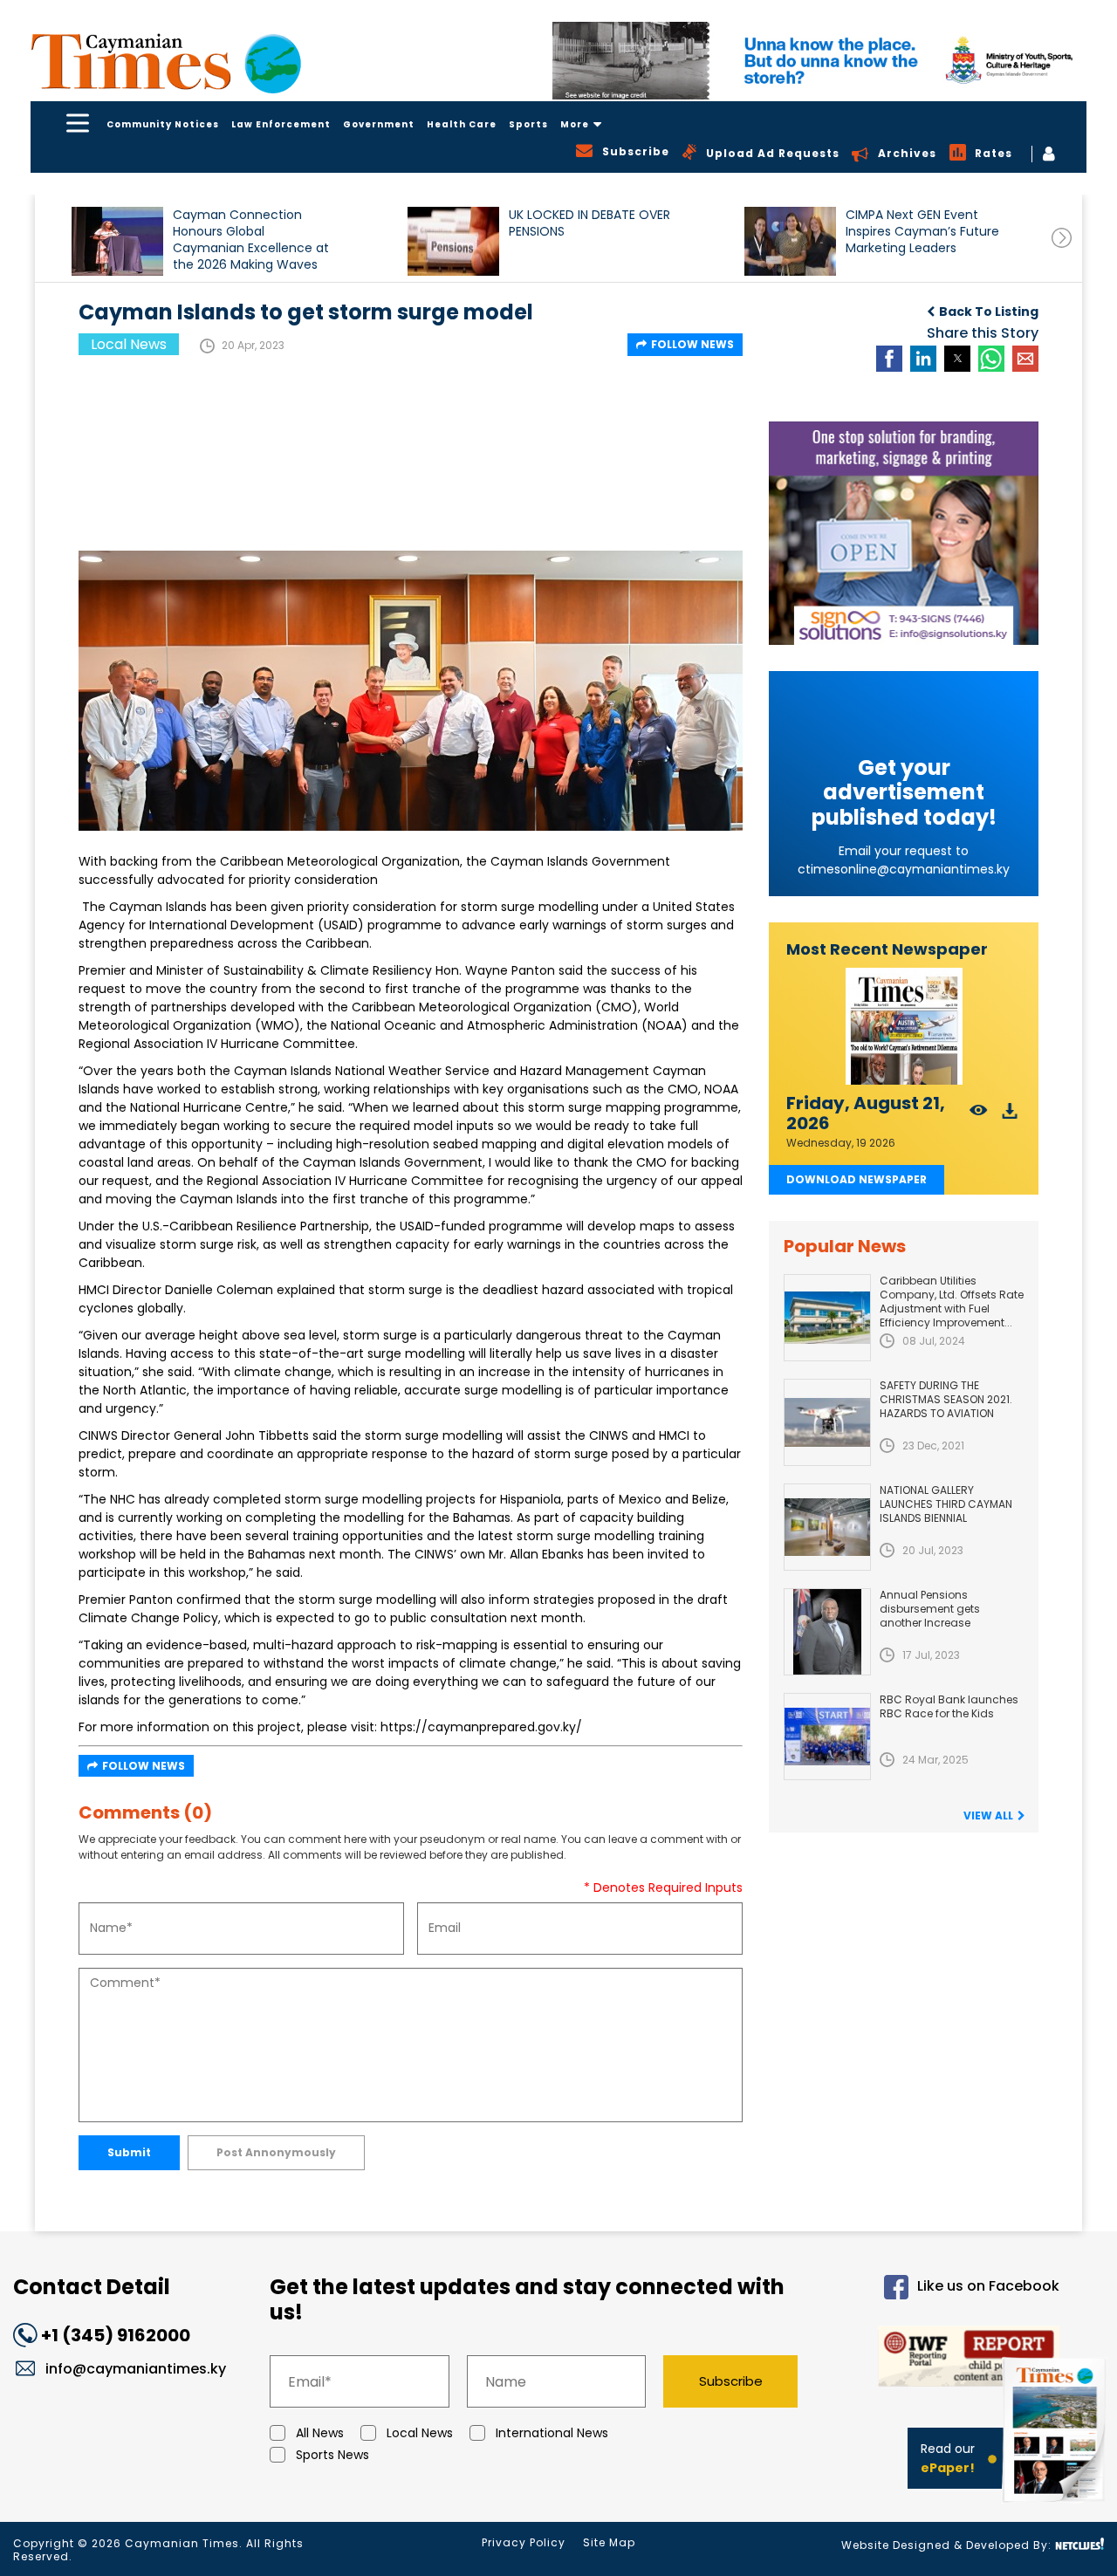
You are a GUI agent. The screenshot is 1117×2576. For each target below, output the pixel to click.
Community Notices (163, 124)
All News (320, 2433)
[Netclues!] (1079, 2544)
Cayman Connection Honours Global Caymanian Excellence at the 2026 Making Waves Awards (251, 240)
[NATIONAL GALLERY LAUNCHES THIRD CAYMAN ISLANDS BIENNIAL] (827, 1527)
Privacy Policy (524, 2542)
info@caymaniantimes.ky (136, 2369)
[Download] (1010, 1116)
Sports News (332, 2455)
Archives (907, 153)
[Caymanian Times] (166, 62)
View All (988, 1816)
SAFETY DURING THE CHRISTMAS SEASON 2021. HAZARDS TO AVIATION (946, 1399)
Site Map (609, 2542)
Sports (528, 124)
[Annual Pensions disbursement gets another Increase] (827, 1632)
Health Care (462, 124)
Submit (129, 2152)
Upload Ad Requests (773, 153)
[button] (117, 241)
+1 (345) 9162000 (116, 2335)
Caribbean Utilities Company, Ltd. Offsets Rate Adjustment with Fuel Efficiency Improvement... (952, 1302)
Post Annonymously (276, 2152)
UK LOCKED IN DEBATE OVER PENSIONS (589, 223)
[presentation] (1062, 238)
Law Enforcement (281, 124)
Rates (994, 153)
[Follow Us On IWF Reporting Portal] (943, 2359)
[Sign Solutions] (904, 533)
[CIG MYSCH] (819, 61)
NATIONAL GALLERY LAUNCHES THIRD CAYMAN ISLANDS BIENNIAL (946, 1504)
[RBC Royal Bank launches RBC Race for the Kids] (827, 1737)
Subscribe (731, 2381)
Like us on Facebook (988, 2286)
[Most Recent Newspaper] (904, 1027)
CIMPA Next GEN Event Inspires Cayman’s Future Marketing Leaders (922, 232)
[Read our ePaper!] (1056, 2506)
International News (552, 2433)
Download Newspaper (857, 1179)
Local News (420, 2433)
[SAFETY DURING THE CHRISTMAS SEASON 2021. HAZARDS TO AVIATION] (827, 1422)
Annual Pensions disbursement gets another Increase (930, 1609)
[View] (979, 1116)
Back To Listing (989, 312)
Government (379, 124)
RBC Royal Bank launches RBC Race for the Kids (949, 1706)
